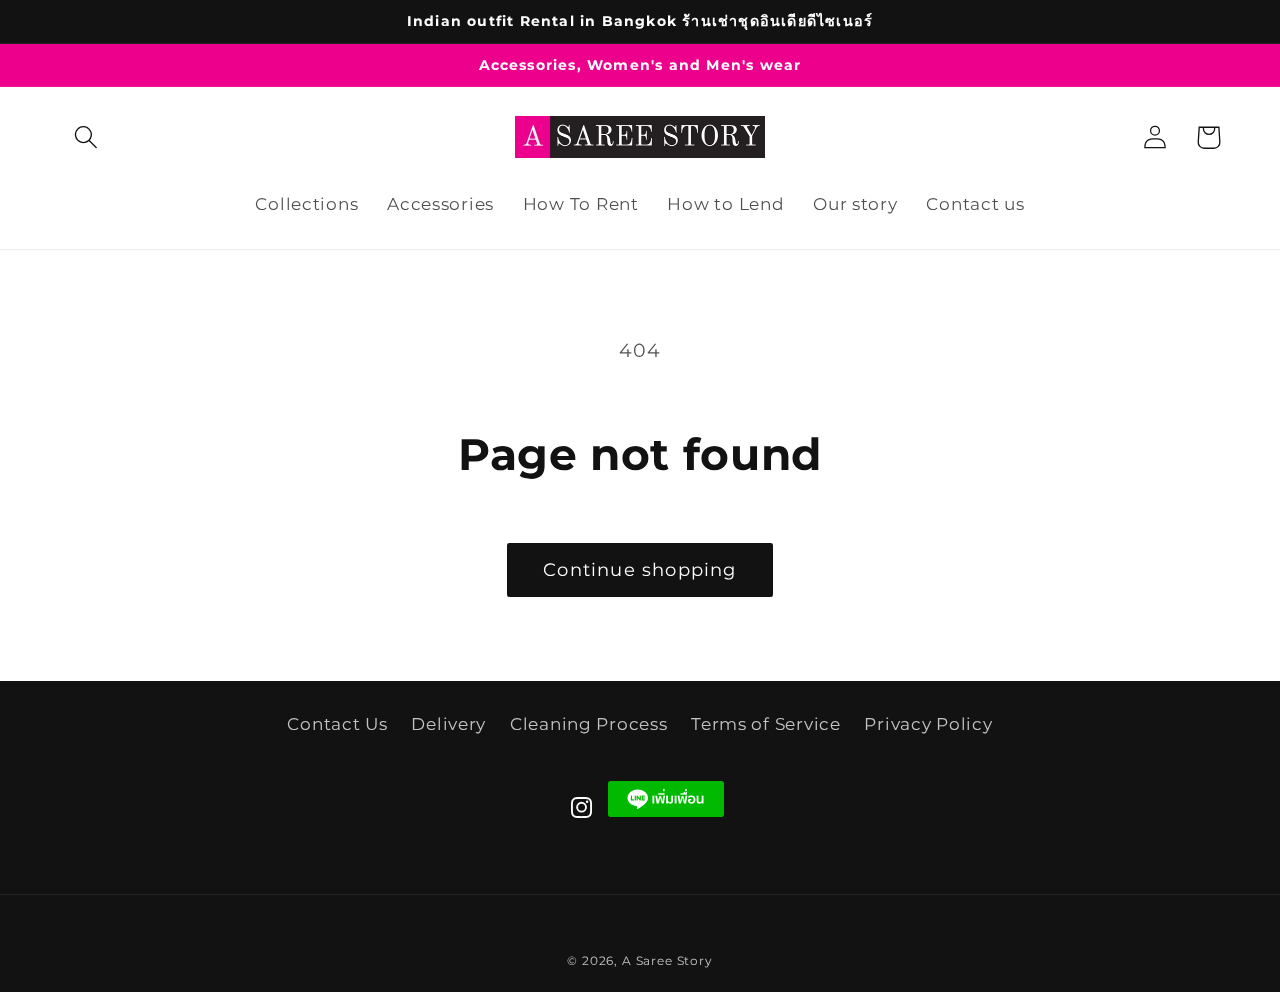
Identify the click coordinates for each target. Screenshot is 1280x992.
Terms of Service (766, 724)
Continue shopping (639, 570)
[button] (86, 137)
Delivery (448, 724)
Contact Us (337, 724)
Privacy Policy (928, 724)
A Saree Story (667, 960)
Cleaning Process (589, 724)
